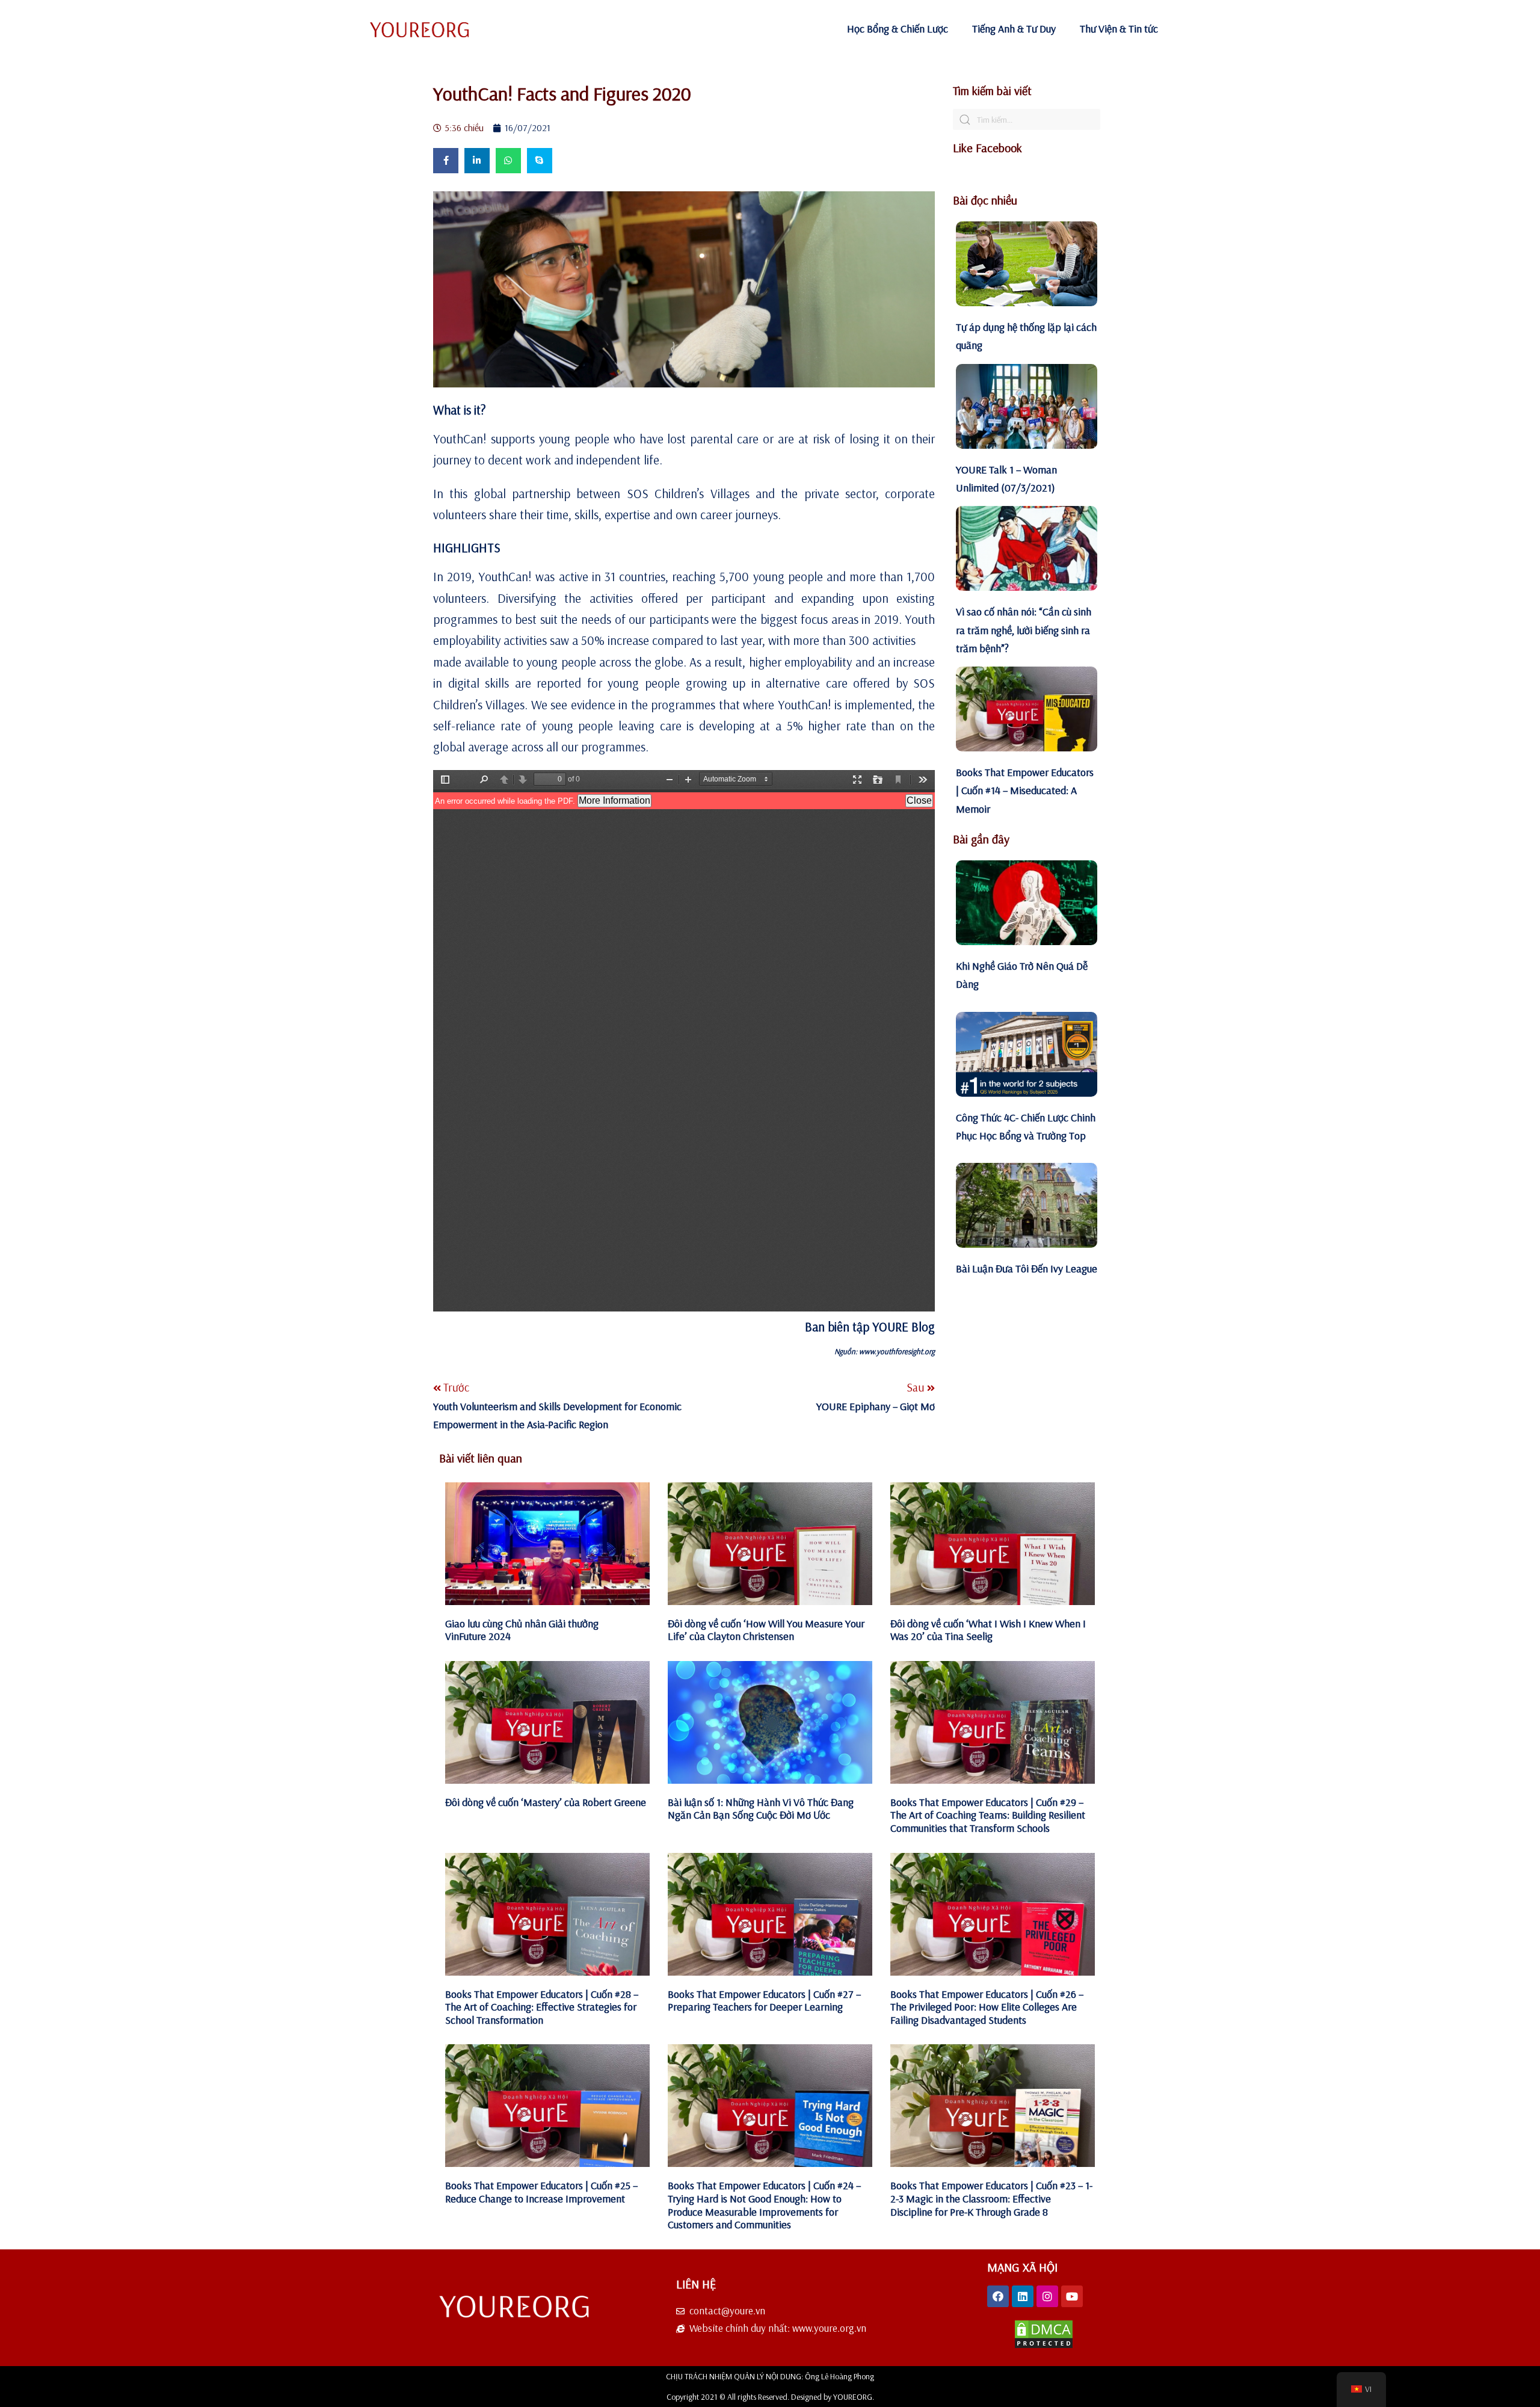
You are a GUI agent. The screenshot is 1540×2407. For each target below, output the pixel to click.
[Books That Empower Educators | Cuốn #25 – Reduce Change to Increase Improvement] (547, 2106)
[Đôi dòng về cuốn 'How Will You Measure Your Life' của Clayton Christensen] (770, 1544)
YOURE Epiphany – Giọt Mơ (876, 1406)
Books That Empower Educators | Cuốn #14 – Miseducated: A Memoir (1025, 791)
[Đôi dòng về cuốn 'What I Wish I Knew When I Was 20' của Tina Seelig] (993, 1544)
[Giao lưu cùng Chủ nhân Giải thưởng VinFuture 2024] (547, 1544)
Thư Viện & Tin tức (1119, 29)
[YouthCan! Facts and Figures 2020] (684, 289)
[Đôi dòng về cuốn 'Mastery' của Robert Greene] (547, 1722)
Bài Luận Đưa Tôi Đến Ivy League (1027, 1268)
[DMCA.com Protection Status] (1044, 2346)
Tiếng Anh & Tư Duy (1014, 29)
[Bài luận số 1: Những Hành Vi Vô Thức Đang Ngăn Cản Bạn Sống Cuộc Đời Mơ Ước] (770, 1722)
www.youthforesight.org (897, 1351)
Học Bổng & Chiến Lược (898, 29)
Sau (917, 1387)
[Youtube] (1072, 2296)
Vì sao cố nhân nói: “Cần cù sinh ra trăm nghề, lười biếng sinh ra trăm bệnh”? (1024, 630)
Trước (456, 1387)
